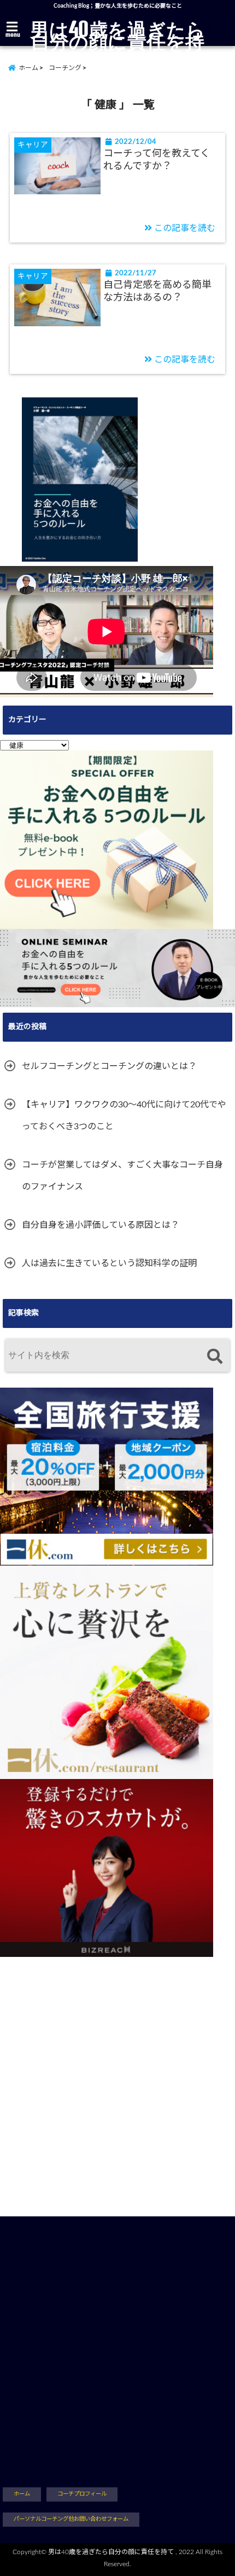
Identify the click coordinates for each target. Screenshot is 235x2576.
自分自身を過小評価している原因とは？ (101, 1225)
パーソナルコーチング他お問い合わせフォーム (71, 2519)
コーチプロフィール (82, 2494)
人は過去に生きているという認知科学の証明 (109, 1263)
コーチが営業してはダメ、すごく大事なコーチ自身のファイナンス (122, 1176)
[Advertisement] (117, 2075)
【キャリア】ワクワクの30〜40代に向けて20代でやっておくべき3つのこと (124, 1116)
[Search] (215, 1357)
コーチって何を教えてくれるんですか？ (157, 160)
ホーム (22, 2494)
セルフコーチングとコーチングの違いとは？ (109, 1066)
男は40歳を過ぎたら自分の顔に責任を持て (118, 41)
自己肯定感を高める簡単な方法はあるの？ (157, 291)
